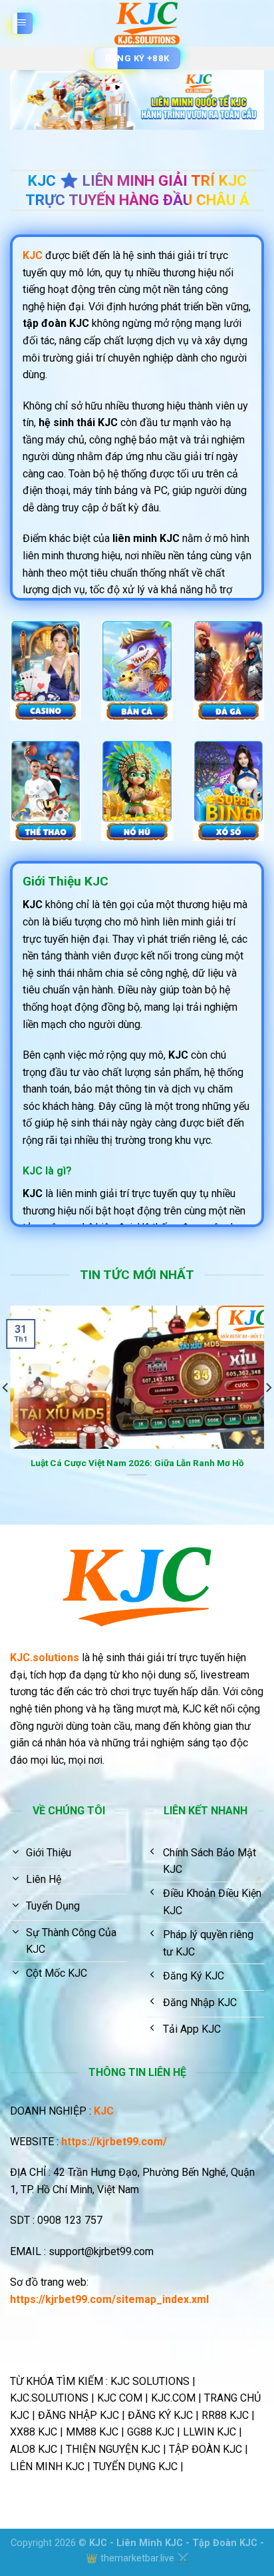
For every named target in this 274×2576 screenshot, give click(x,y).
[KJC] (147, 23)
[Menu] (22, 24)
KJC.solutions (45, 1658)
